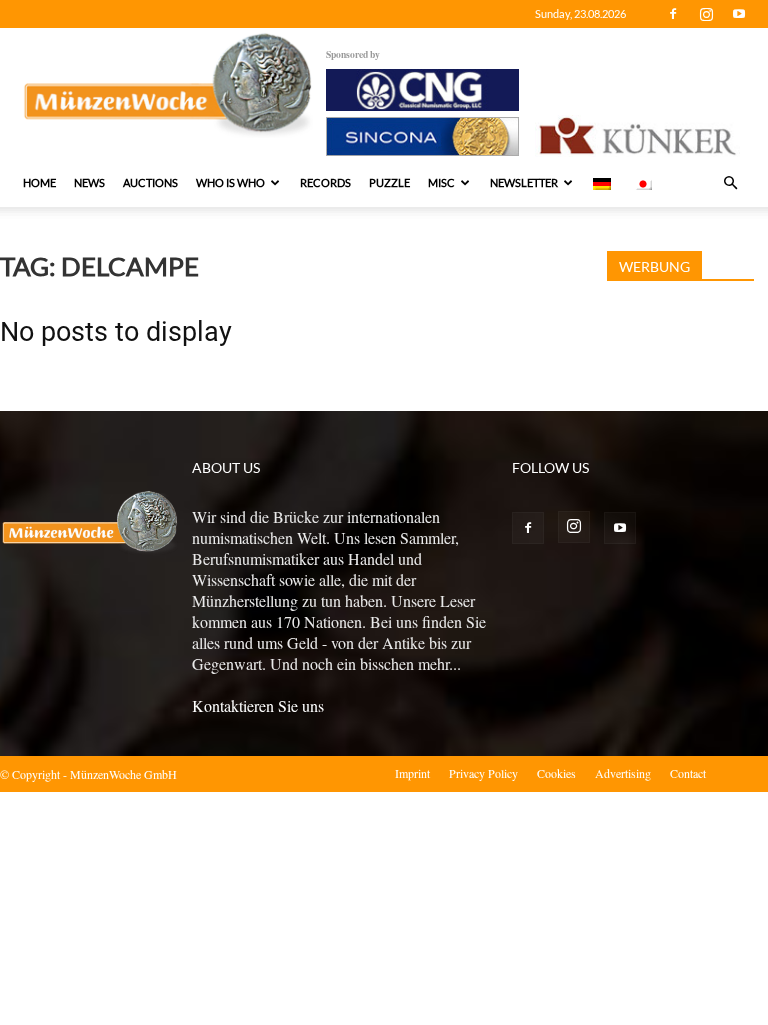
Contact (688, 773)
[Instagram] (706, 14)
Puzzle (389, 182)
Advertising (623, 773)
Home (39, 182)
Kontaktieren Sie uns (258, 705)
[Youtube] (739, 14)
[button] (730, 183)
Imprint (412, 773)
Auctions (150, 182)
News (89, 182)
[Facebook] (673, 14)
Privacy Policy (483, 773)
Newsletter (524, 182)
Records (325, 182)
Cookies (556, 773)
